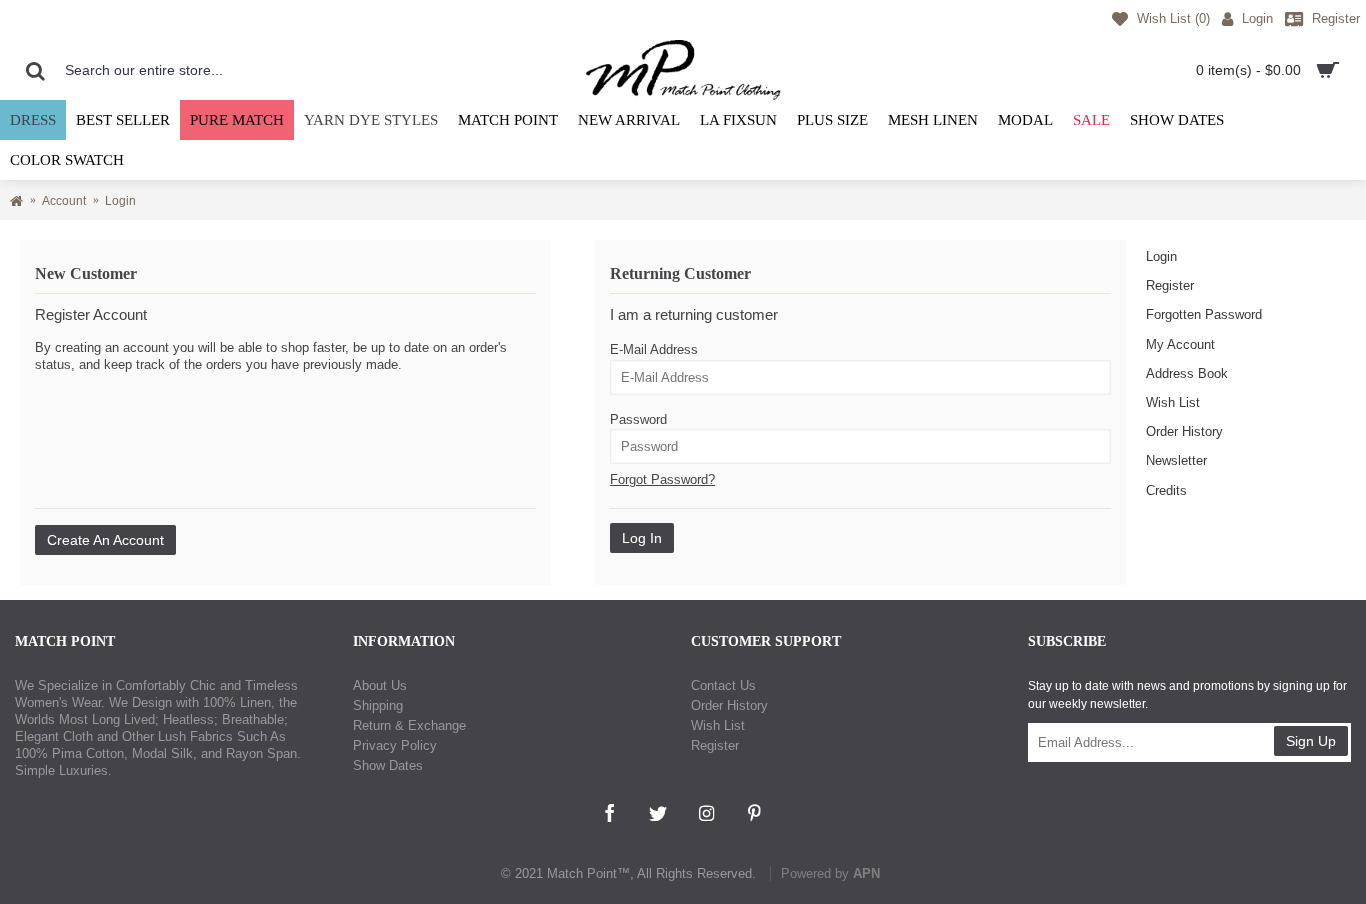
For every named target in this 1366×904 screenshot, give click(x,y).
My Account (1180, 344)
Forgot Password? (662, 479)
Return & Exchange (409, 725)
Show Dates (388, 765)
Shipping (378, 705)
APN (866, 873)
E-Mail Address (654, 349)
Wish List (1173, 402)
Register (1170, 285)
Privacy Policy (395, 745)
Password (638, 419)
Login (1161, 256)
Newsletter (1176, 460)
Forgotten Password (1204, 314)
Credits (1166, 490)
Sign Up (1311, 741)
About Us (380, 685)
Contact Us (723, 685)
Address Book (1187, 373)
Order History (1184, 431)
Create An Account (105, 540)
